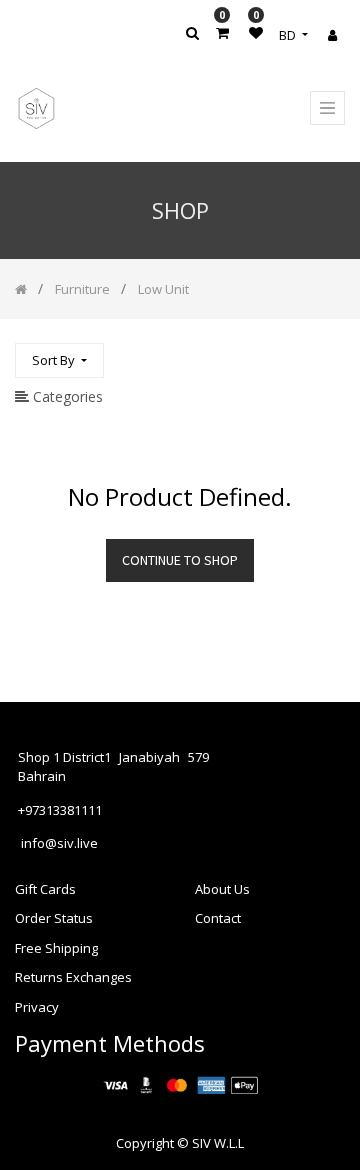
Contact (218, 918)
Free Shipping (56, 948)
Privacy (37, 1007)
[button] (59, 360)
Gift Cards (45, 889)
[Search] (329, 351)
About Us (222, 889)
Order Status (54, 918)
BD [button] (289, 35)
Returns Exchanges (73, 977)
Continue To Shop (180, 560)
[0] (222, 32)
